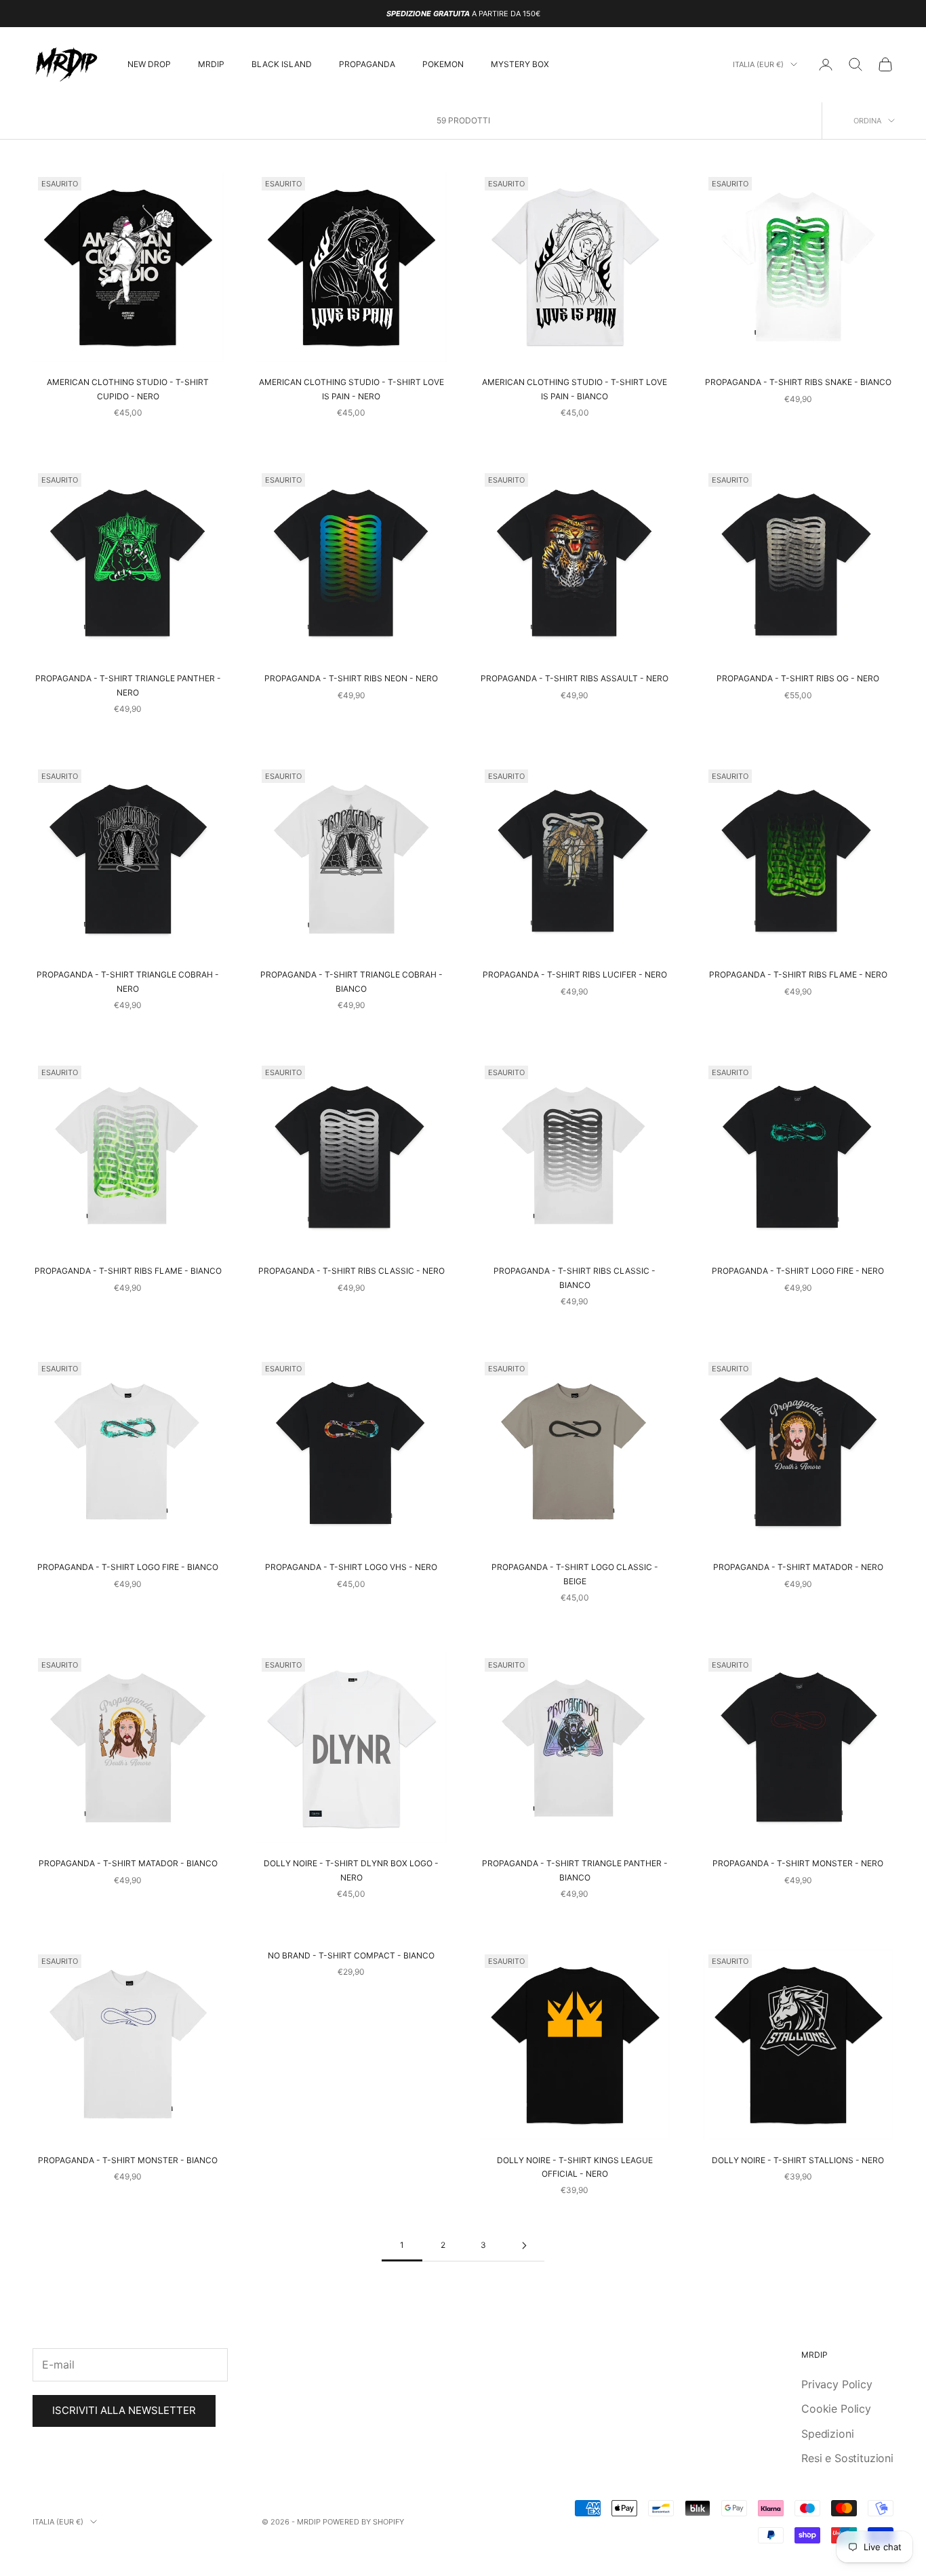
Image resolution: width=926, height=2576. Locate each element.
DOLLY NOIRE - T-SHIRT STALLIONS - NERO (798, 2160)
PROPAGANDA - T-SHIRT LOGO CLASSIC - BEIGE (575, 1574)
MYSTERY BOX (520, 64)
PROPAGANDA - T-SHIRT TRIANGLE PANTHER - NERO (128, 685)
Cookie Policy (836, 2409)
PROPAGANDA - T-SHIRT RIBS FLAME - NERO (798, 974)
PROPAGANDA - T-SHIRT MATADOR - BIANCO (128, 1863)
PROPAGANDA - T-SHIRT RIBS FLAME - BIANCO (128, 1271)
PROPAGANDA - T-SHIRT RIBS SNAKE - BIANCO (798, 382)
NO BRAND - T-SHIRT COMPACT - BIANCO (351, 1955)
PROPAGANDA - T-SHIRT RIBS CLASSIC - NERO (351, 1271)
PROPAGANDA (367, 64)
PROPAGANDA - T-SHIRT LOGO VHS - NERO (351, 1567)
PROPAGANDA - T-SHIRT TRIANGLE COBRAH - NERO (128, 981)
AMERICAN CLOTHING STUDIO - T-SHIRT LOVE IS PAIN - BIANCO (575, 389)
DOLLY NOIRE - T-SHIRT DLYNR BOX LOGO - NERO (351, 1870)
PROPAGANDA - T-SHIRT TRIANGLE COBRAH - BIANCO (351, 981)
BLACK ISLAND (282, 64)
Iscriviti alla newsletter (124, 2410)
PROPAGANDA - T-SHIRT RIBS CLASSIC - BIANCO (575, 1277)
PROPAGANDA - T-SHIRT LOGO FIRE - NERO (798, 1271)
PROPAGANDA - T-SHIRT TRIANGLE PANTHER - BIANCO (575, 1870)
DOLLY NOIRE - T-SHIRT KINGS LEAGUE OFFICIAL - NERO (575, 2167)
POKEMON (443, 64)
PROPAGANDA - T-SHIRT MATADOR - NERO (798, 1567)
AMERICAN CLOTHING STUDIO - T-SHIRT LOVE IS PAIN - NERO (351, 389)
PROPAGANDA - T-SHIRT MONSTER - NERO (798, 1863)
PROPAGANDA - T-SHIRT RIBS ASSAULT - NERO (575, 678)
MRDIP (211, 64)
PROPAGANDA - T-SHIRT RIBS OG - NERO (798, 678)
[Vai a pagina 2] (524, 2246)
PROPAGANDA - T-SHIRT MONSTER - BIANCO (128, 2160)
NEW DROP (149, 64)
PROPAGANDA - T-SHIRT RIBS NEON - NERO (351, 678)
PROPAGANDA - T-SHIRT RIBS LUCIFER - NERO (575, 974)
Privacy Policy (837, 2384)
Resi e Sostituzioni (847, 2458)
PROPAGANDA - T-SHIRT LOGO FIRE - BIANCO (128, 1567)
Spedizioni (827, 2434)
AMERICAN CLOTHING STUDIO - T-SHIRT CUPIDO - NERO (128, 389)
